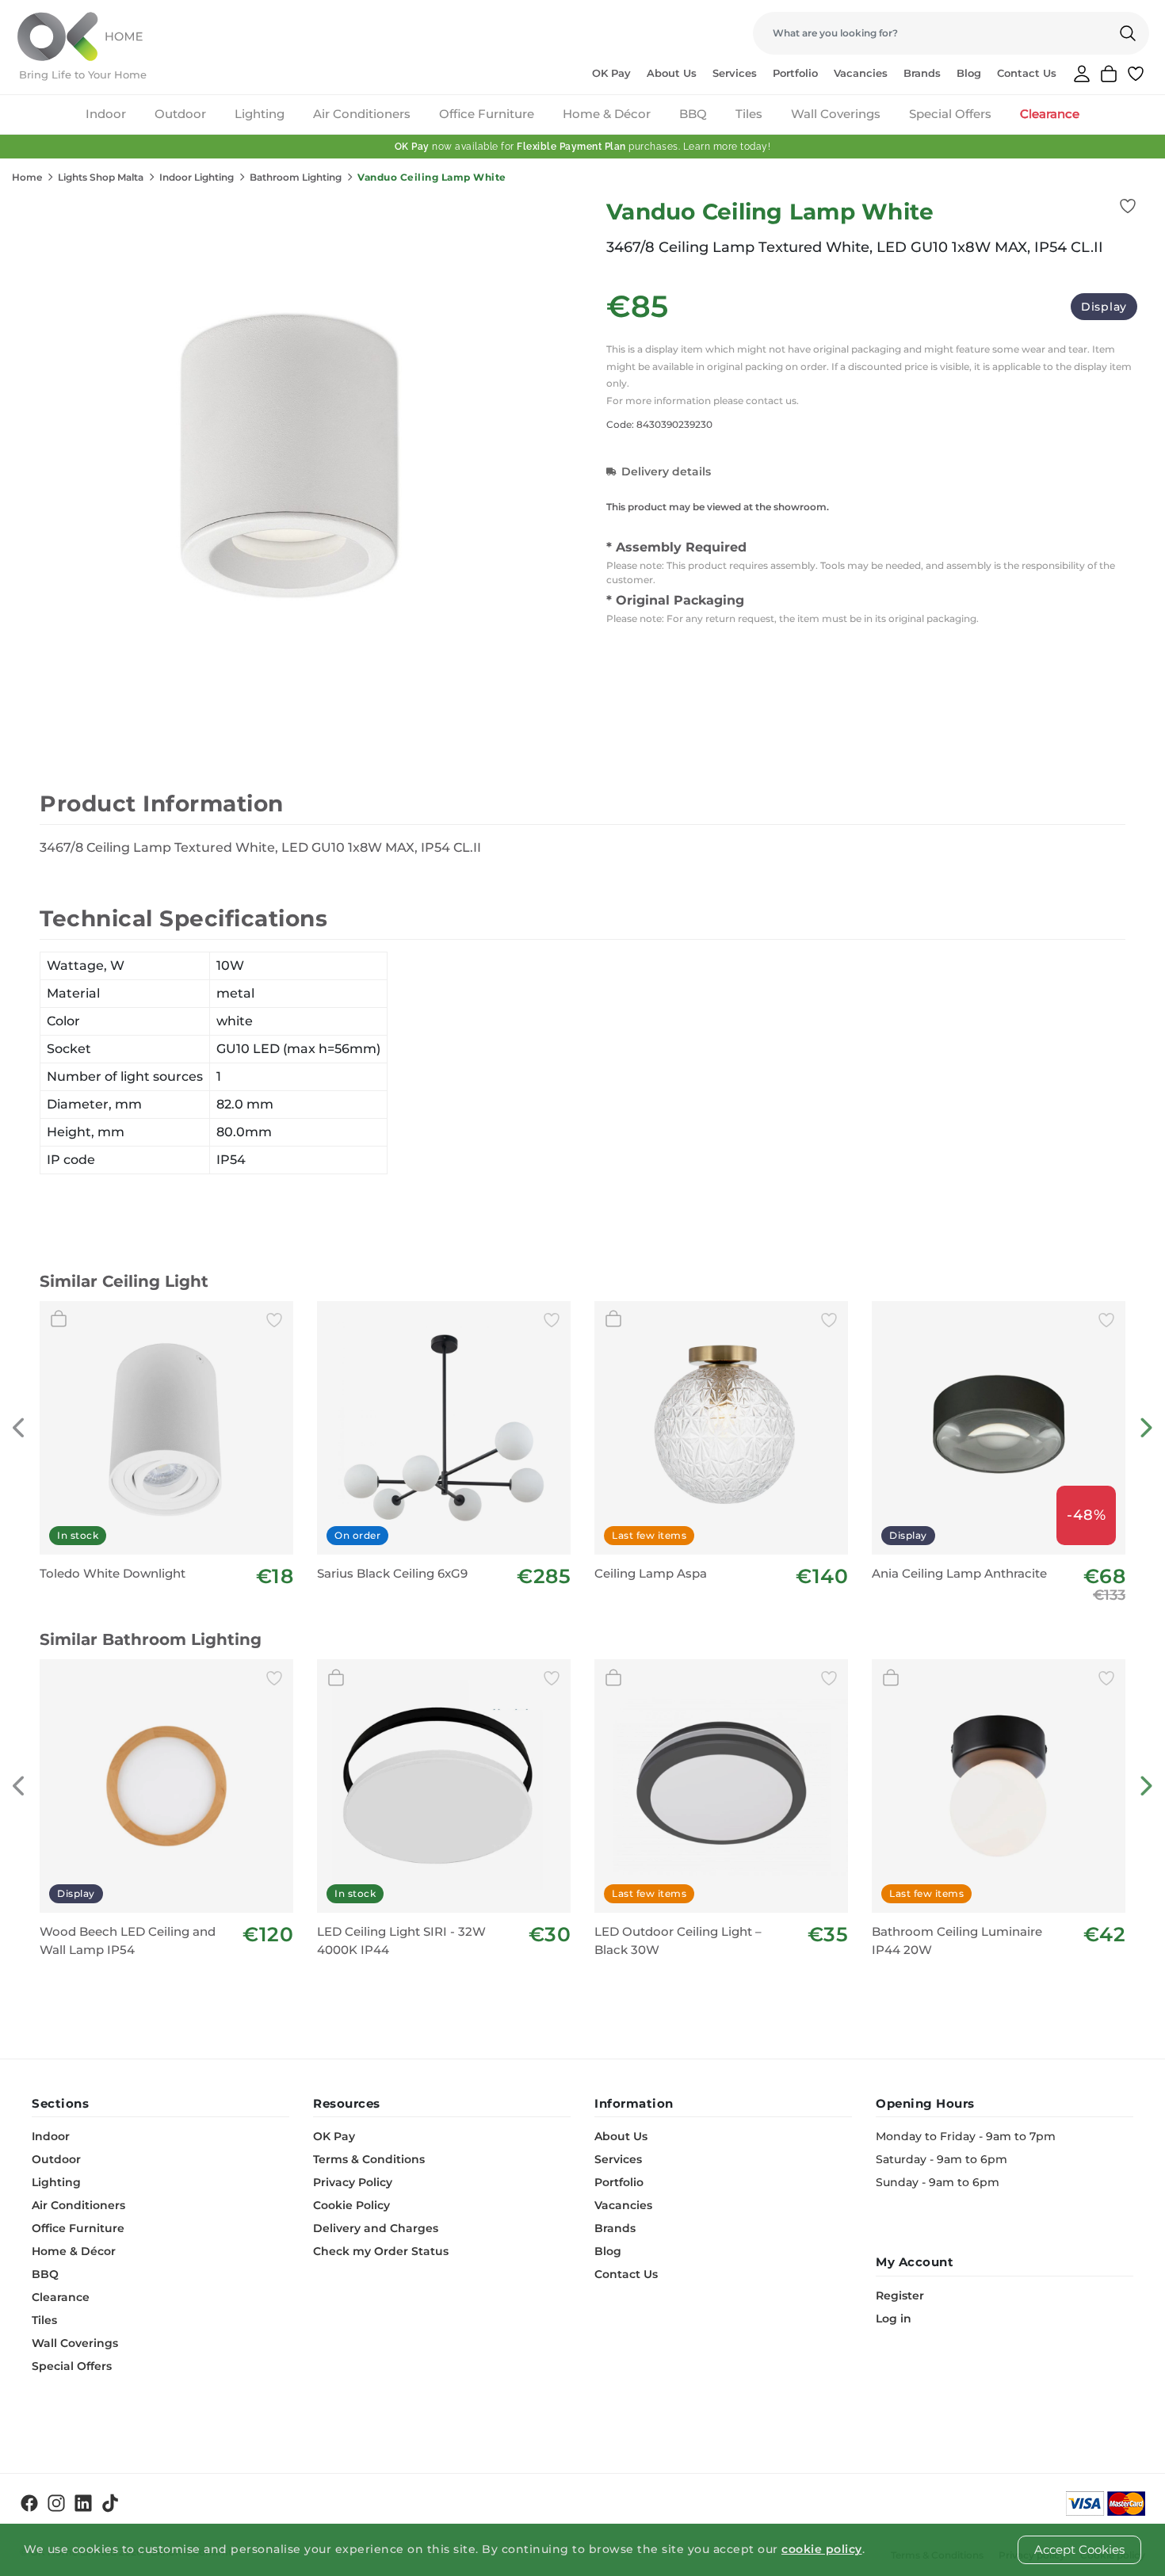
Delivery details (666, 471)
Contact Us (1027, 73)
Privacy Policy (353, 2182)
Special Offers (950, 114)
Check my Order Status (381, 2251)
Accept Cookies (1079, 2549)
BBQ (693, 114)
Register (900, 2296)
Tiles (749, 114)
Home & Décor (607, 114)
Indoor (106, 114)
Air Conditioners (362, 114)
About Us (672, 73)
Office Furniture (487, 114)
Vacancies (861, 73)
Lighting (260, 114)
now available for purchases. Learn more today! (583, 147)
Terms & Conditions (369, 2159)
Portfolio (795, 73)
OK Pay (611, 73)
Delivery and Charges (376, 2228)
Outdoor (180, 114)
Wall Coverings (836, 114)
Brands (922, 73)
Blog (969, 73)
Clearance (1050, 114)
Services (735, 73)
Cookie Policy (351, 2205)
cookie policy (822, 2549)
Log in (894, 2318)
